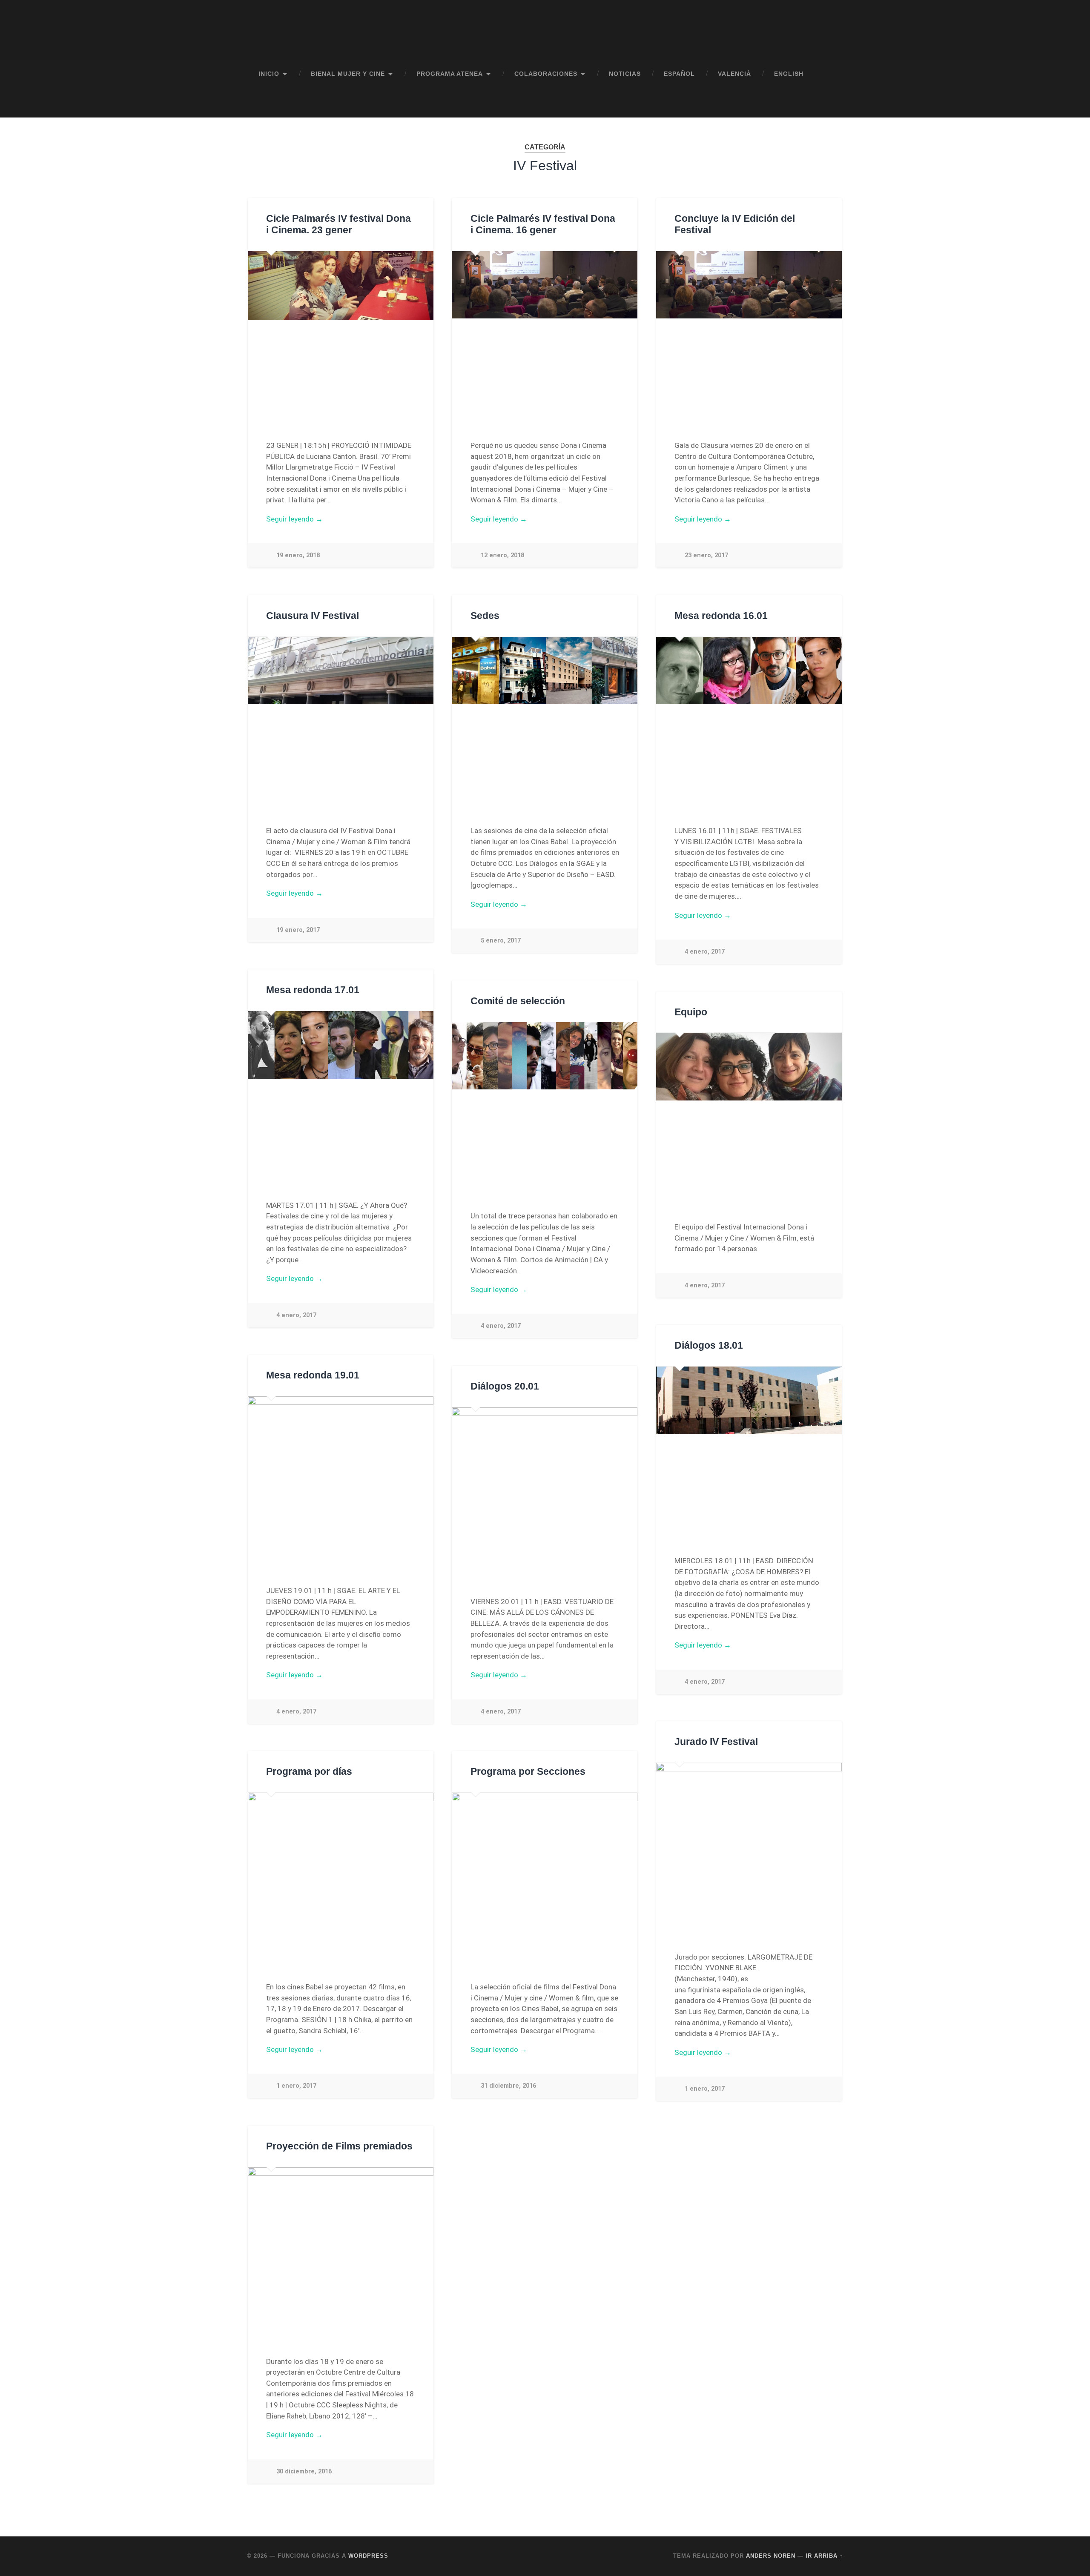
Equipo (691, 1012)
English (789, 74)
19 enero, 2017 (298, 930)
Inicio (269, 74)
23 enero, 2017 (706, 555)
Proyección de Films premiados (339, 2146)
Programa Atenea (450, 74)
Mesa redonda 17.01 (313, 990)
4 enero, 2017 (705, 952)
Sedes (485, 616)
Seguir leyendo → (294, 519)
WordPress (368, 2556)
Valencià (734, 74)
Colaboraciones (546, 74)
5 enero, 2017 (501, 941)
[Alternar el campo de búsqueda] (829, 103)
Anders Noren (771, 2556)
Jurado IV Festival (716, 1742)
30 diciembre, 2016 (304, 2471)
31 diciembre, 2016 (508, 2086)
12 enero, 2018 (502, 555)
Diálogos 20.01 (505, 1386)
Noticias (625, 74)
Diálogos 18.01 (709, 1345)
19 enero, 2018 (298, 555)
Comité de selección (518, 1001)
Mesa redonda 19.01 (313, 1375)
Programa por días (309, 1772)
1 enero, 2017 (705, 2089)
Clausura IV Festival (313, 616)
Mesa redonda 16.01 (721, 616)
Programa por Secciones (528, 1772)
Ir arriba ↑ (824, 2556)
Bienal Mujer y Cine (348, 74)
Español (679, 74)
